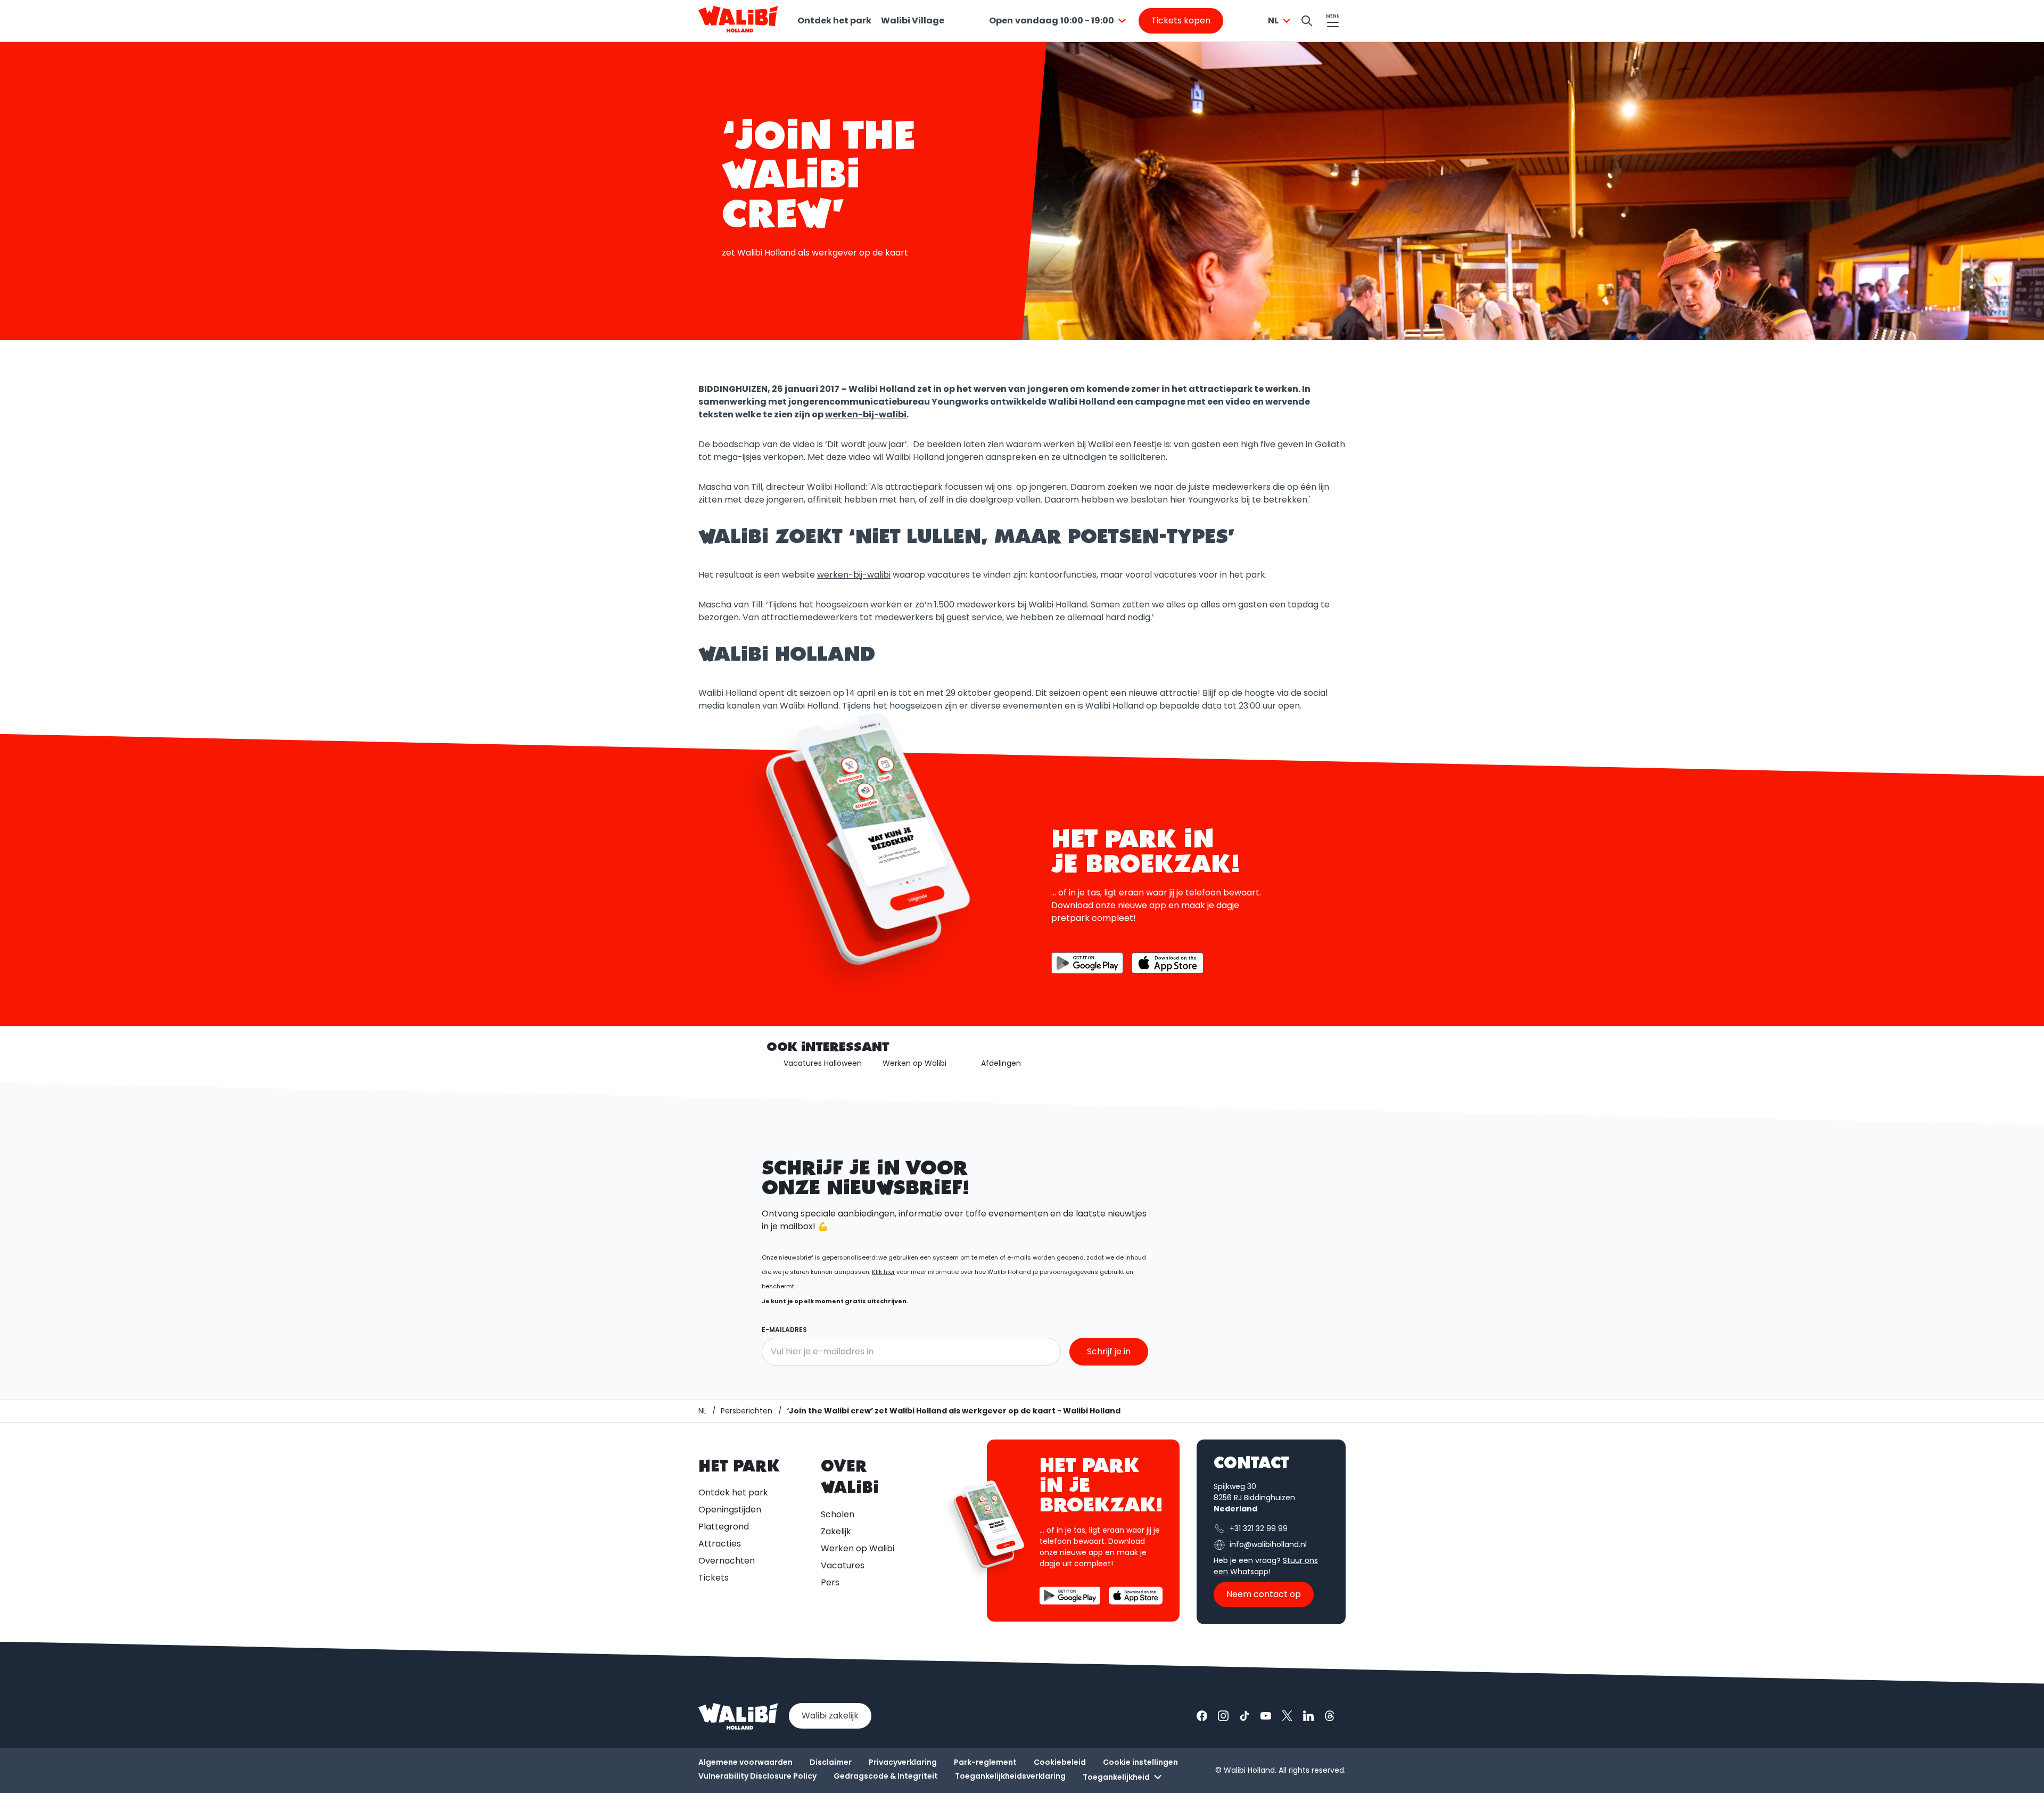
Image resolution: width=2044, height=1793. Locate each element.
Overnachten (727, 1561)
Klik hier (883, 1272)
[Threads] (1330, 1716)
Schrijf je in (1109, 1351)
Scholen (838, 1514)
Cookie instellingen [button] (1140, 1762)
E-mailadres (784, 1330)
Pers (830, 1582)
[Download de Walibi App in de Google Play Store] (1087, 963)
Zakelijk (836, 1531)
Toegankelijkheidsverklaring (1010, 1776)
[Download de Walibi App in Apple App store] (1168, 963)
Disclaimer (831, 1762)
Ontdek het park (834, 20)
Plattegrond (724, 1527)
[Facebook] (1202, 1716)
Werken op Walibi (914, 1063)
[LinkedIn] (1308, 1716)
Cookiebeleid (1060, 1762)
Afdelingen (1001, 1063)
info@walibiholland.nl (1268, 1544)
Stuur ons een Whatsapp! (1266, 1566)
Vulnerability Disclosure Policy (757, 1776)
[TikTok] (1244, 1716)
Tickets (714, 1578)
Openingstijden (730, 1510)
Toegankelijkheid (1116, 1777)
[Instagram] (1223, 1716)
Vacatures (843, 1565)
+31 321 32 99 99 (1259, 1528)
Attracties (720, 1544)
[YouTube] (1266, 1716)
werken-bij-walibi (866, 414)
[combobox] (1059, 21)
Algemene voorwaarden (745, 1762)
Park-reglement (985, 1762)
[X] (1287, 1716)
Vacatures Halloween (823, 1063)
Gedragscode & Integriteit (886, 1776)
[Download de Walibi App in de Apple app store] (1136, 1596)
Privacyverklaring (903, 1762)
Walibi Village (913, 20)
